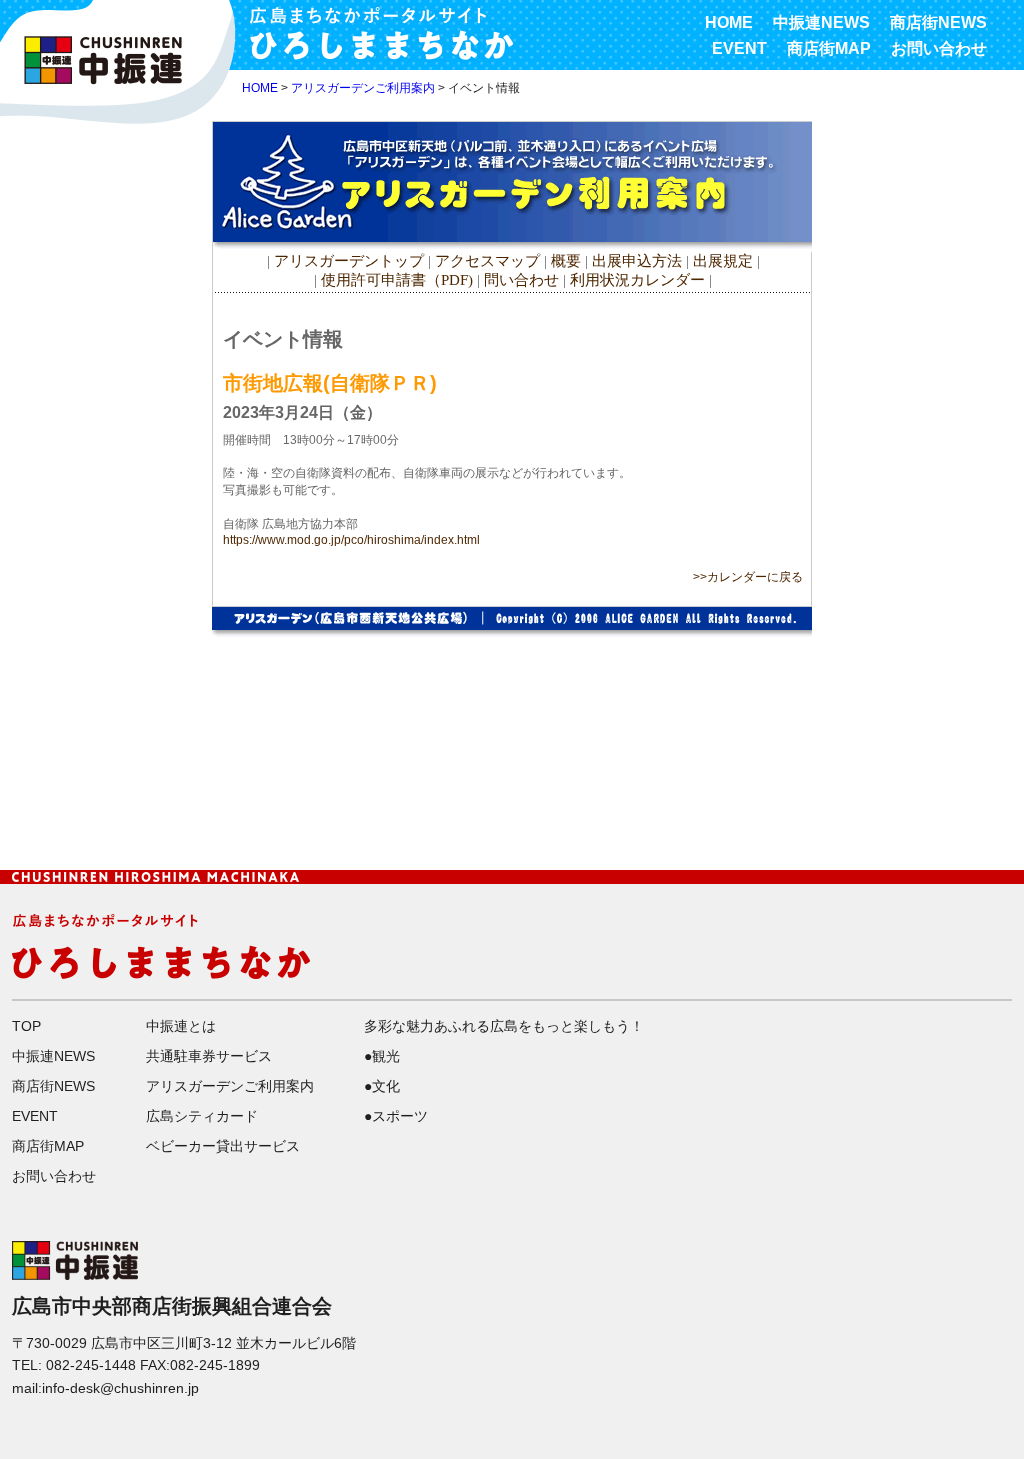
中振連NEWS (821, 22)
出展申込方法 (637, 261)
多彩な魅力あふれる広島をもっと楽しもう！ (504, 1026)
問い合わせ (521, 280)
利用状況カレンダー (637, 280)
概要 (566, 261)
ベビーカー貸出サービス (223, 1146)
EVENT (739, 48)
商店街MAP (829, 48)
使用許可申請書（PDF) (397, 280)
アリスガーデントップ (349, 261)
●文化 (382, 1086)
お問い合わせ (939, 48)
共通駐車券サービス (209, 1056)
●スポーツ (396, 1116)
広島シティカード (202, 1116)
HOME (729, 22)
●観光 (382, 1056)
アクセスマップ (489, 261)
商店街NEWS (938, 22)
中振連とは (181, 1026)
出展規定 (723, 261)
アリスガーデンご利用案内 (363, 88)
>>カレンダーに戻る (748, 577)
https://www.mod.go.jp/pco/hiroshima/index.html (351, 540)
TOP (26, 1026)
